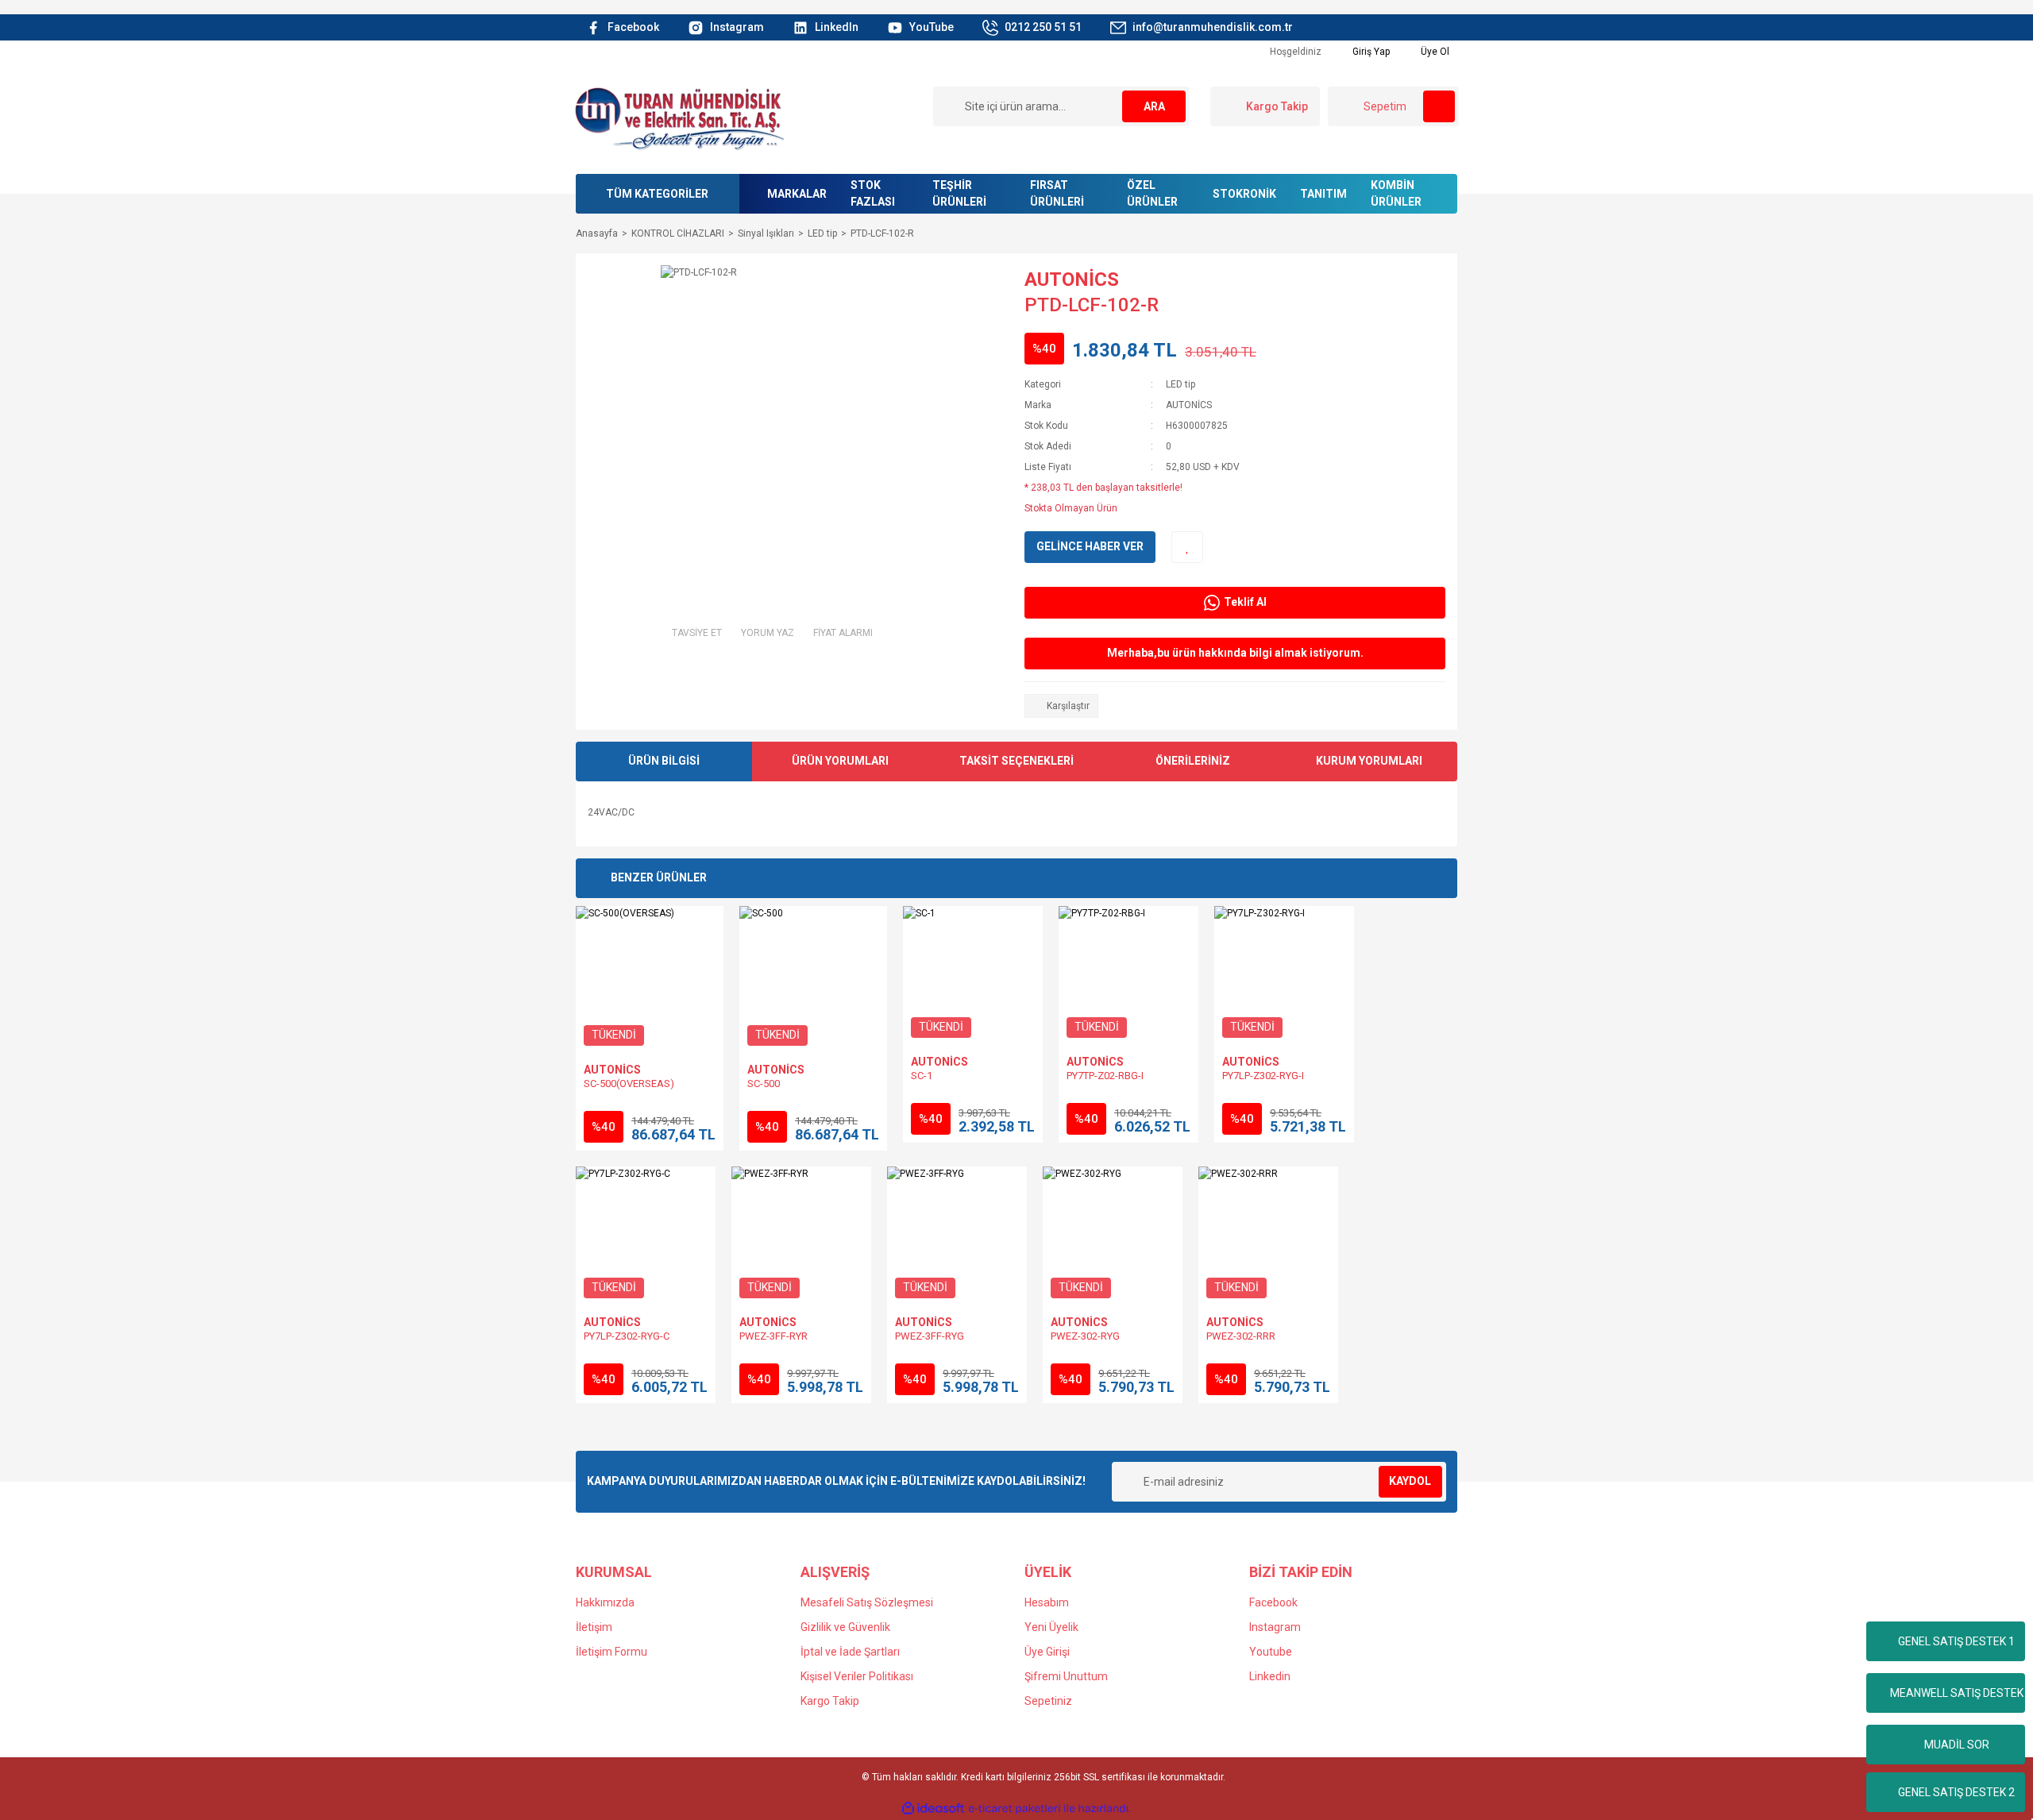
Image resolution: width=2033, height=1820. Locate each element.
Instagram (1275, 1627)
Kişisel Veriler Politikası (857, 1676)
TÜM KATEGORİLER (657, 194)
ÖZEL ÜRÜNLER (1152, 193)
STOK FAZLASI (873, 193)
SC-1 (922, 1076)
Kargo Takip (830, 1701)
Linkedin (1270, 1676)
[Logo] (679, 118)
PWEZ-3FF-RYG (930, 1336)
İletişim (594, 1627)
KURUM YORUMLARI (1369, 761)
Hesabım (1047, 1602)
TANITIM (1323, 194)
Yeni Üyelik (1051, 1627)
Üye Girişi (1047, 1652)
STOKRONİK (1244, 194)
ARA (1154, 106)
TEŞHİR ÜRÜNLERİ (959, 193)
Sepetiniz (1048, 1701)
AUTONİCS (1072, 280)
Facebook (1273, 1602)
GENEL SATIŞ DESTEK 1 (1956, 1641)
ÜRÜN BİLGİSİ (664, 761)
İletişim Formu (611, 1652)
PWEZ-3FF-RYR (773, 1336)
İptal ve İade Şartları (850, 1652)
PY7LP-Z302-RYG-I (1263, 1076)
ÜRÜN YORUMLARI (840, 761)
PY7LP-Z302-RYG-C (627, 1336)
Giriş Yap (1370, 52)
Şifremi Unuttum (1066, 1676)
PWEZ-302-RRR (1241, 1336)
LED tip (1180, 384)
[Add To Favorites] (1187, 547)
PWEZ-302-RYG (1085, 1336)
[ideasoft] (933, 1808)
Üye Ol (1434, 52)
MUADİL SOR (1957, 1745)
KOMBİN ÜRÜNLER (1396, 193)
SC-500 (764, 1084)
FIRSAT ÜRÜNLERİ (1057, 193)
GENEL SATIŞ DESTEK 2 (1956, 1792)
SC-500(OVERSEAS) (629, 1084)
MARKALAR (797, 194)
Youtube (1271, 1652)
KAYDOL (1410, 1481)
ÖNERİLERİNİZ (1193, 761)
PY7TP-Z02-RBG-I (1105, 1076)
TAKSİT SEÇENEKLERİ (1016, 761)
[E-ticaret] (1015, 1809)
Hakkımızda (605, 1602)
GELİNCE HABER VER (1090, 546)
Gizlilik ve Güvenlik (845, 1627)
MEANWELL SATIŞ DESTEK (1957, 1693)
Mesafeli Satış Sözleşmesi (867, 1602)
